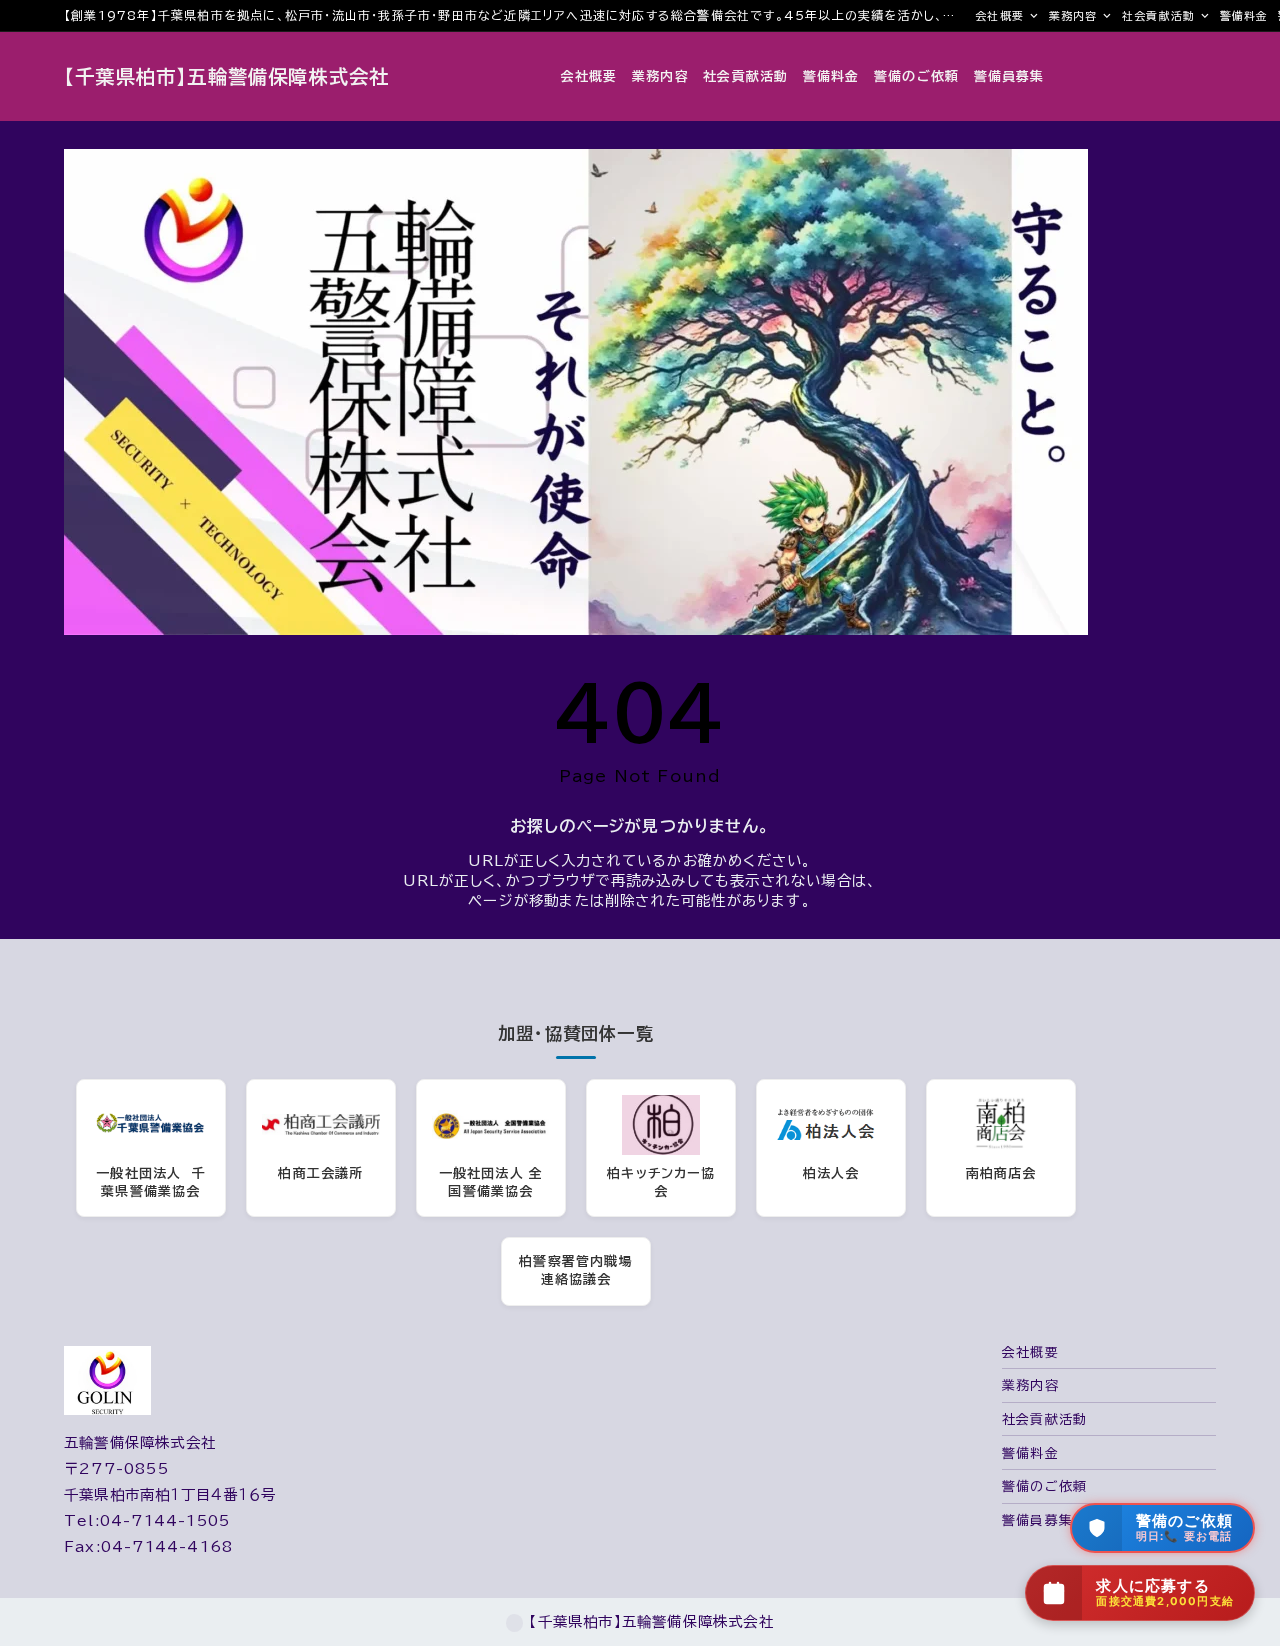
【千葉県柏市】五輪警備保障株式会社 (226, 76)
